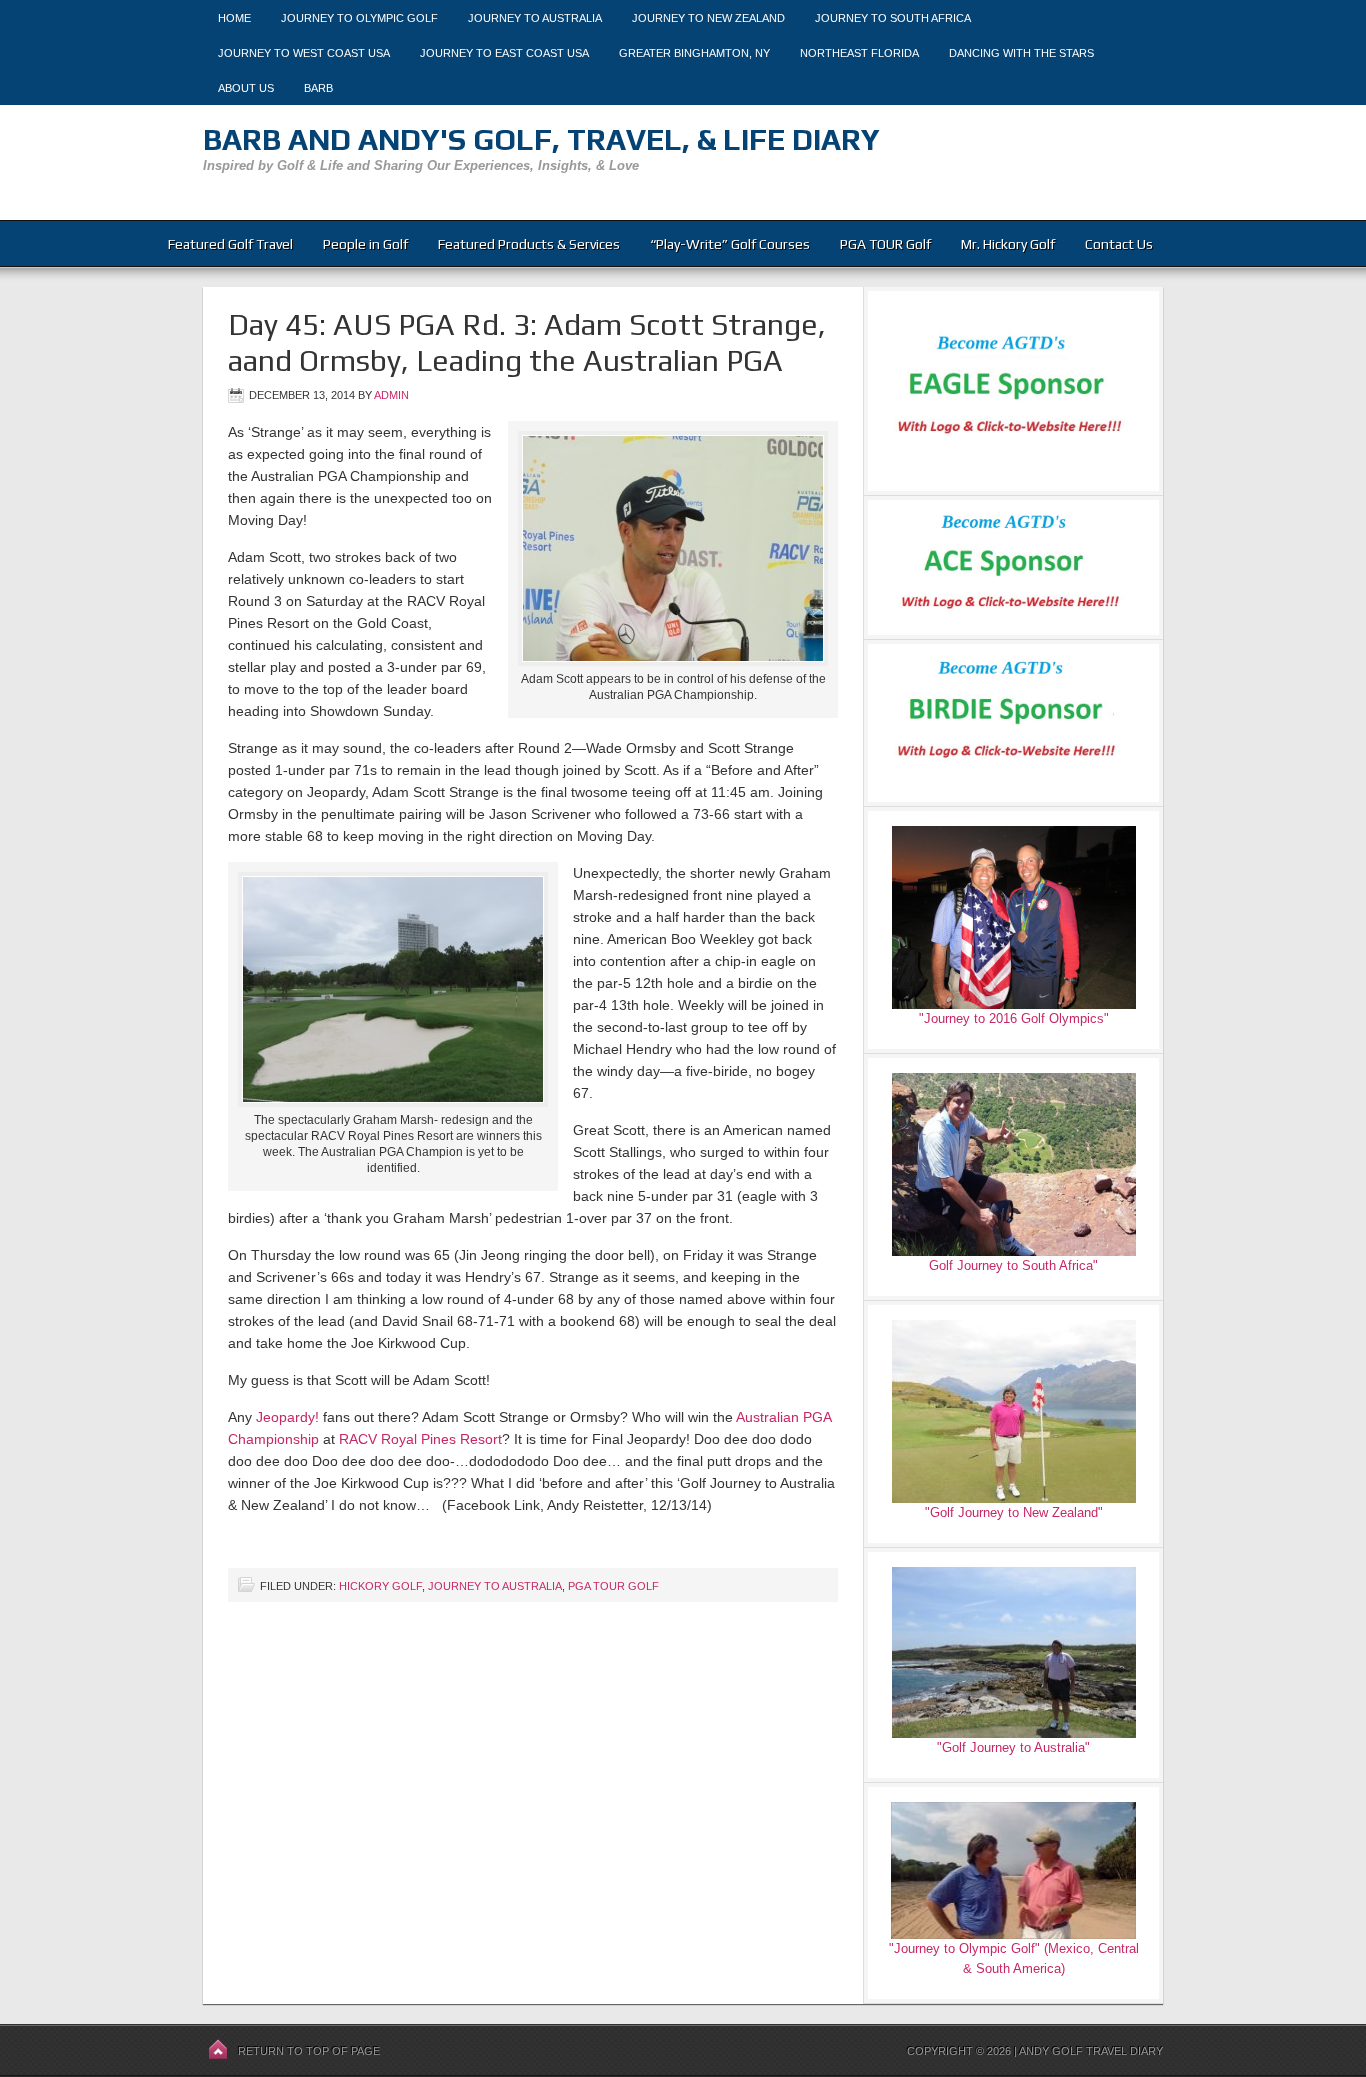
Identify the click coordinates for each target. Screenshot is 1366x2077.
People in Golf (365, 244)
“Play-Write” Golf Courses (730, 244)
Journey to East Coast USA (504, 53)
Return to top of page (309, 2051)
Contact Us (1119, 244)
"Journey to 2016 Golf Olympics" (1014, 1018)
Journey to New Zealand (708, 18)
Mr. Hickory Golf (1008, 244)
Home (234, 18)
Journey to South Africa (893, 18)
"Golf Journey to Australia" (1013, 1747)
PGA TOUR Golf (885, 244)
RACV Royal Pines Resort (420, 1439)
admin (391, 395)
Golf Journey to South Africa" (1013, 1265)
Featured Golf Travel (230, 244)
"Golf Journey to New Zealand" (1014, 1512)
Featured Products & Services (529, 244)
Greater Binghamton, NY (694, 53)
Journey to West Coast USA (304, 53)
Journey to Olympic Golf (359, 18)
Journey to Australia (535, 18)
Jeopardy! (287, 1417)
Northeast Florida (859, 53)
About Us (246, 88)
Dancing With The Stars (1021, 53)
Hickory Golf (380, 1586)
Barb (318, 88)
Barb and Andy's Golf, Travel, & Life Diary (541, 139)
